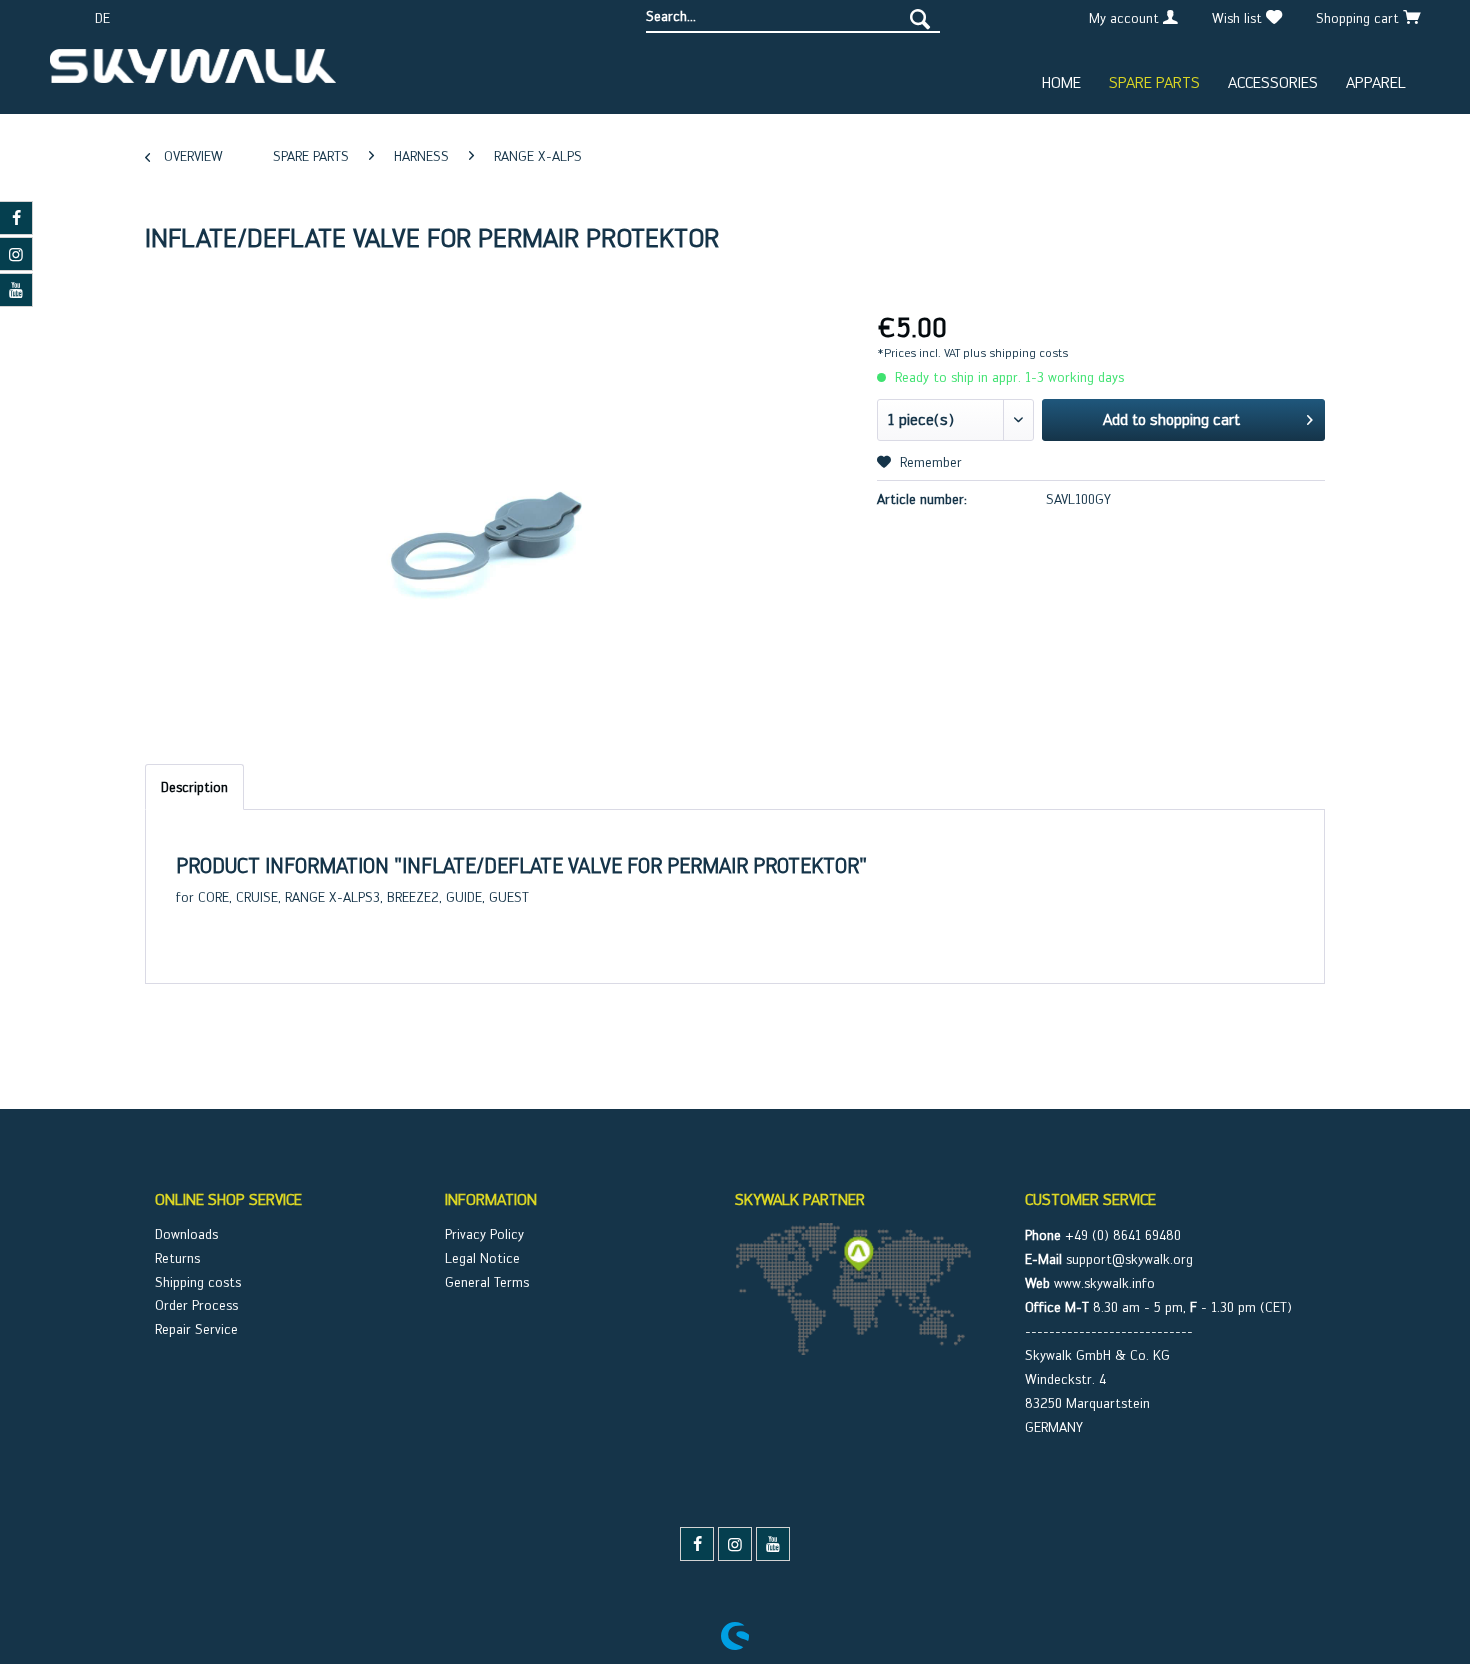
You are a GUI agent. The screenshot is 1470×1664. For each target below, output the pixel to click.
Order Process (196, 1305)
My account (1126, 18)
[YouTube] (773, 1544)
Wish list (1239, 18)
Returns (177, 1258)
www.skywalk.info (1104, 1283)
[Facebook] (697, 1544)
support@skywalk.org (1129, 1259)
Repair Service (196, 1329)
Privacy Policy (484, 1234)
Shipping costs (198, 1282)
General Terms (487, 1282)
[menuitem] (793, 16)
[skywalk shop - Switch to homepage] (193, 74)
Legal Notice (482, 1258)
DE (102, 18)
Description (194, 787)
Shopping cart (1359, 18)
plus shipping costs (1015, 353)
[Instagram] (735, 1544)
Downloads (186, 1234)
